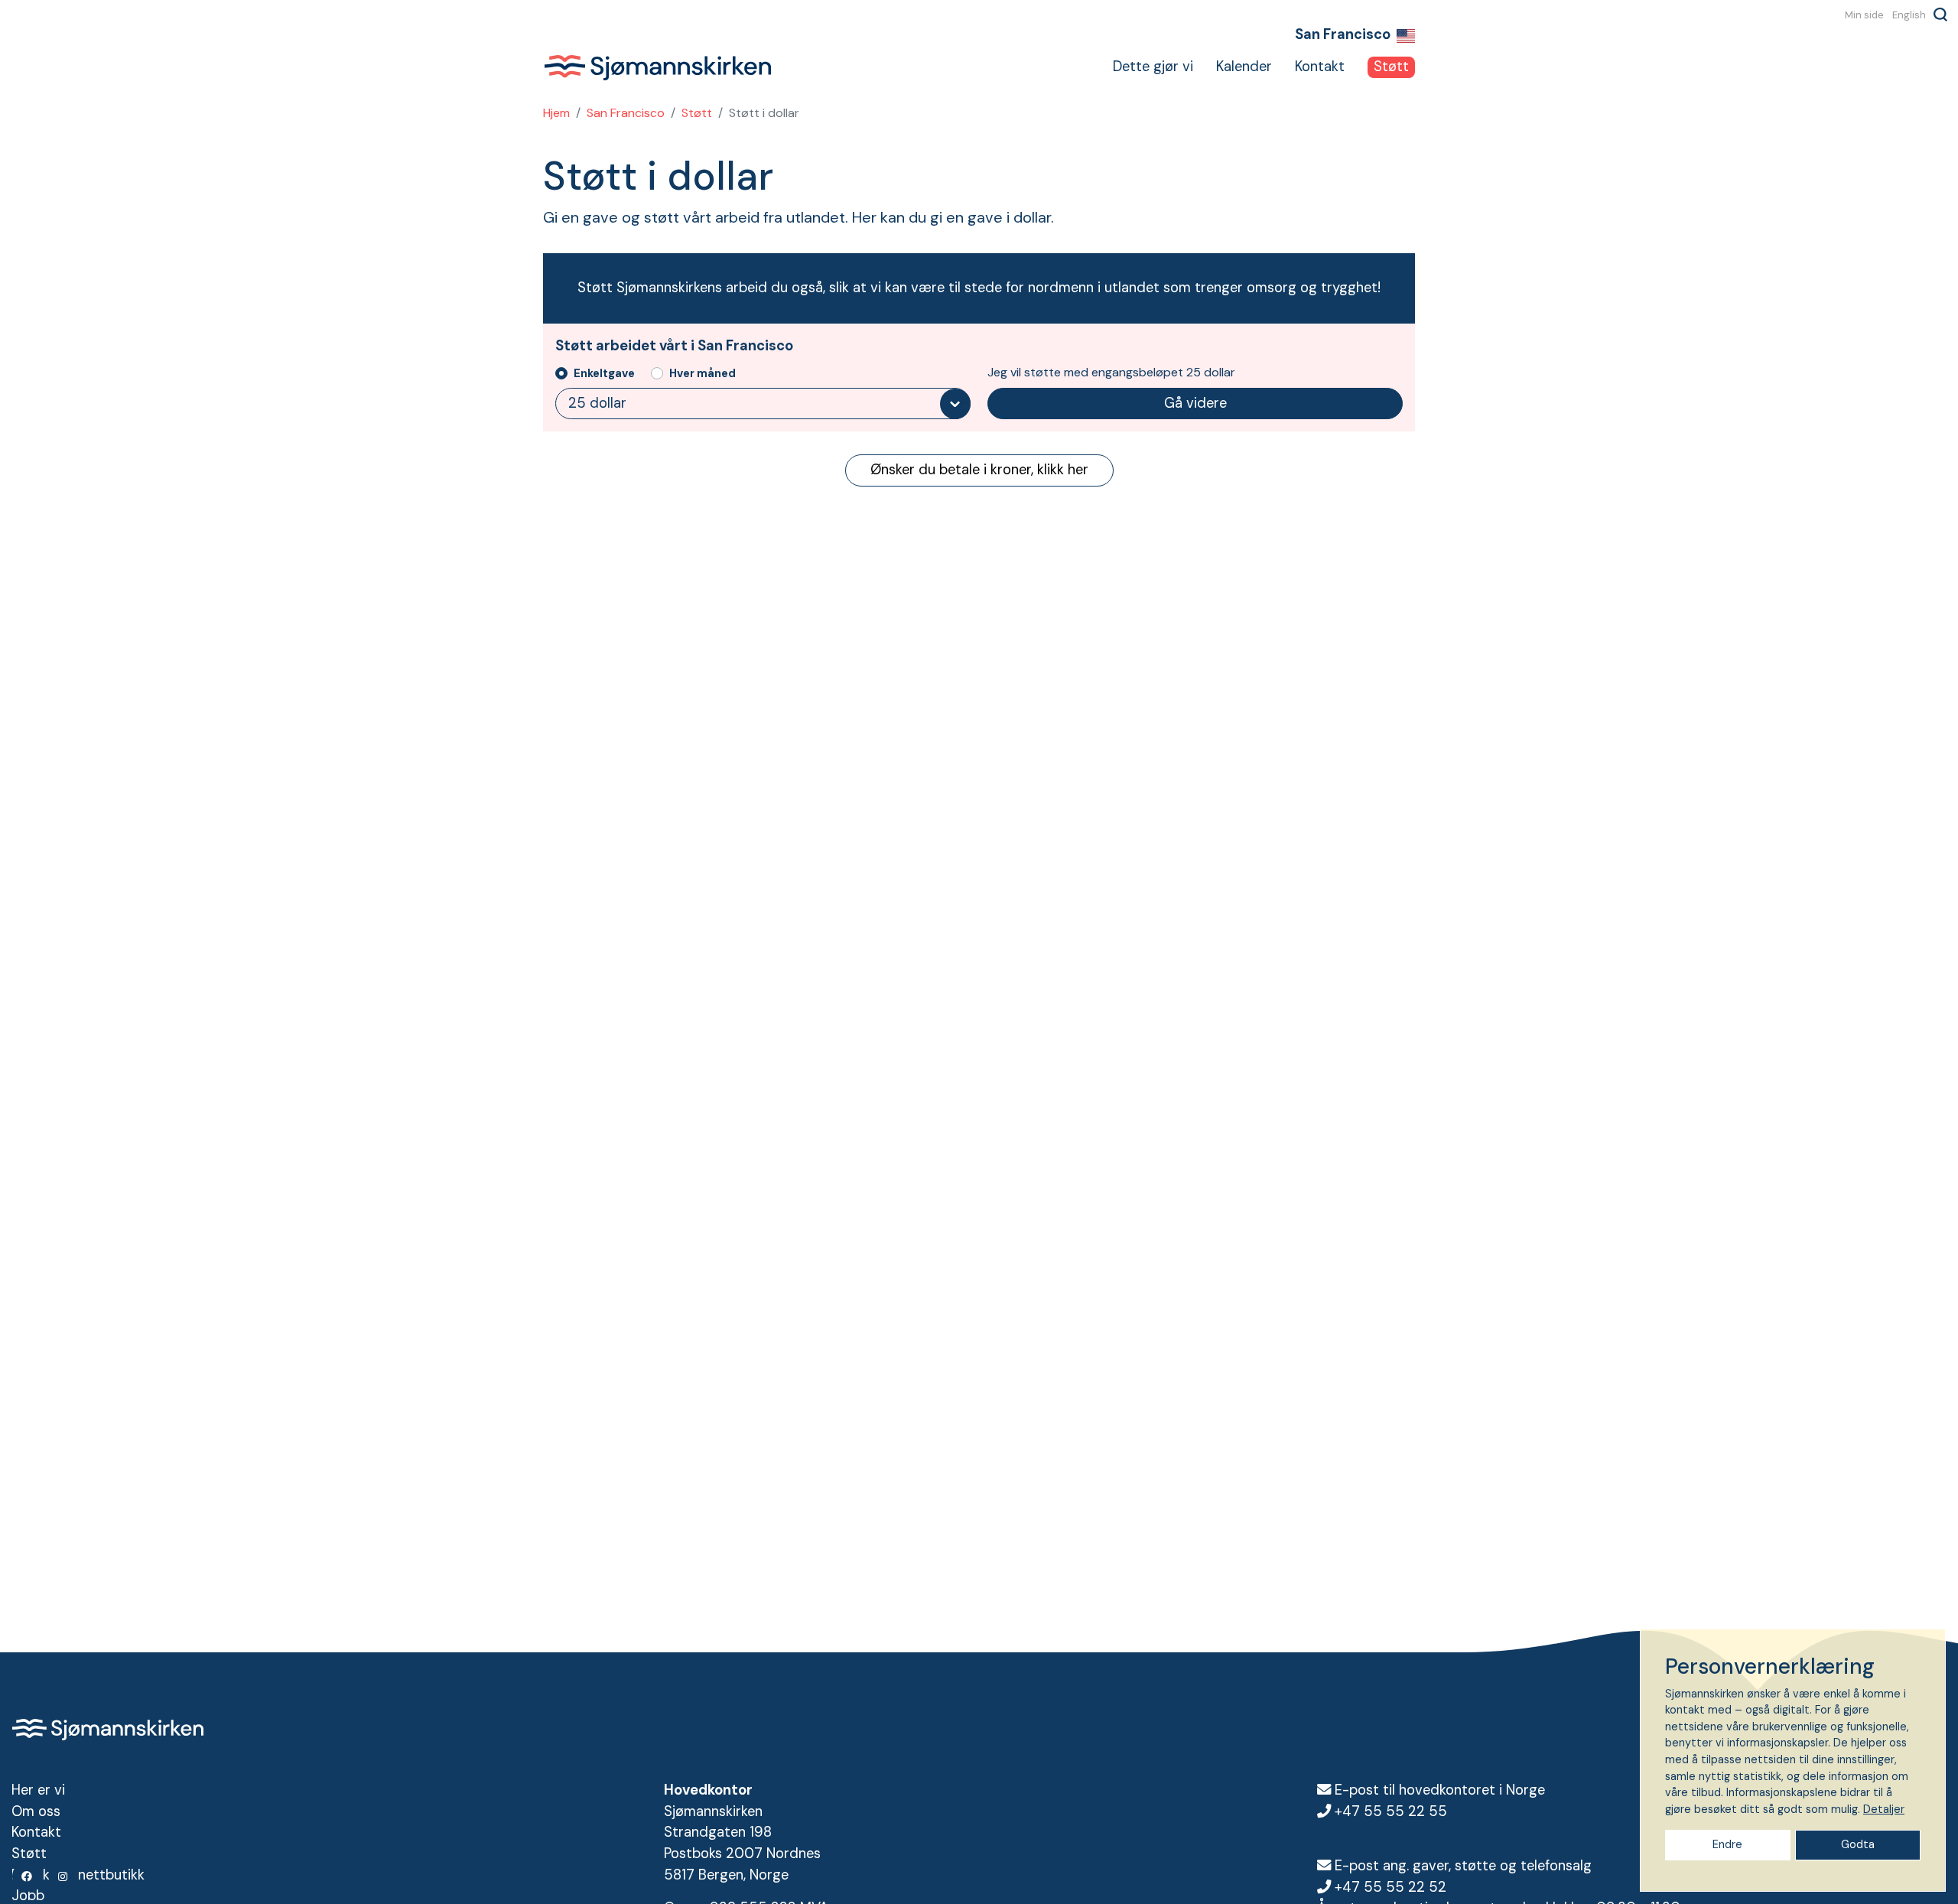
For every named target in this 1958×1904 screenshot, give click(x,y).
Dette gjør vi (1153, 67)
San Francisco (626, 113)
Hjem (556, 113)
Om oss (36, 1811)
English (1909, 15)
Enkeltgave (604, 373)
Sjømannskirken (658, 67)
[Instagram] (63, 1876)
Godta (1858, 1844)
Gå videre (1195, 403)
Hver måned (703, 373)
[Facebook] (28, 1876)
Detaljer (1884, 1809)
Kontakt (1320, 67)
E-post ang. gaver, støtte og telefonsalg (1463, 1866)
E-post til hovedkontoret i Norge (1440, 1790)
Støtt (1391, 67)
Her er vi (38, 1790)
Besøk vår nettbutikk (78, 1875)
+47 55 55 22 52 (1390, 1887)
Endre (1727, 1844)
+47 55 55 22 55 (1391, 1811)
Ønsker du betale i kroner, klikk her (979, 470)
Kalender (1244, 67)
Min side (1864, 15)
